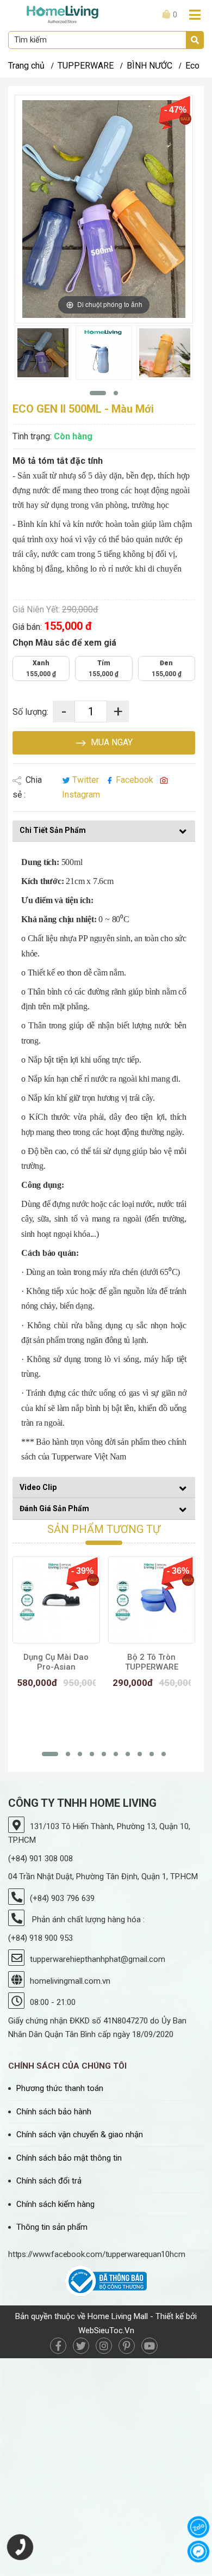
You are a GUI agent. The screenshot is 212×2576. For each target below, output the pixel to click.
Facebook (135, 780)
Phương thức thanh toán (60, 2088)
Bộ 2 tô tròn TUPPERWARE (152, 1662)
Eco (192, 66)
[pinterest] (127, 2346)
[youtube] (149, 2346)
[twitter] (81, 2346)
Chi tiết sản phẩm (53, 830)
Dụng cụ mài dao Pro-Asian (56, 1662)
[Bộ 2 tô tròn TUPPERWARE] (152, 1600)
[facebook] (58, 2346)
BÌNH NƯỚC (149, 66)
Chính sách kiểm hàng (55, 2204)
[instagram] (104, 2346)
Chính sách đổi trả (49, 2181)
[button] (98, 393)
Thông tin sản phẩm (52, 2227)
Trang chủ (26, 66)
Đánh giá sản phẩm (54, 1508)
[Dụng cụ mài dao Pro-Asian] (56, 1600)
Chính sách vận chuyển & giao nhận (80, 2135)
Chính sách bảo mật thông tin (69, 2158)
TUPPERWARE (86, 66)
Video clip (38, 1487)
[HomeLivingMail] (63, 14)
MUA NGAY (111, 742)
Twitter (86, 780)
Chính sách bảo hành (54, 2112)
